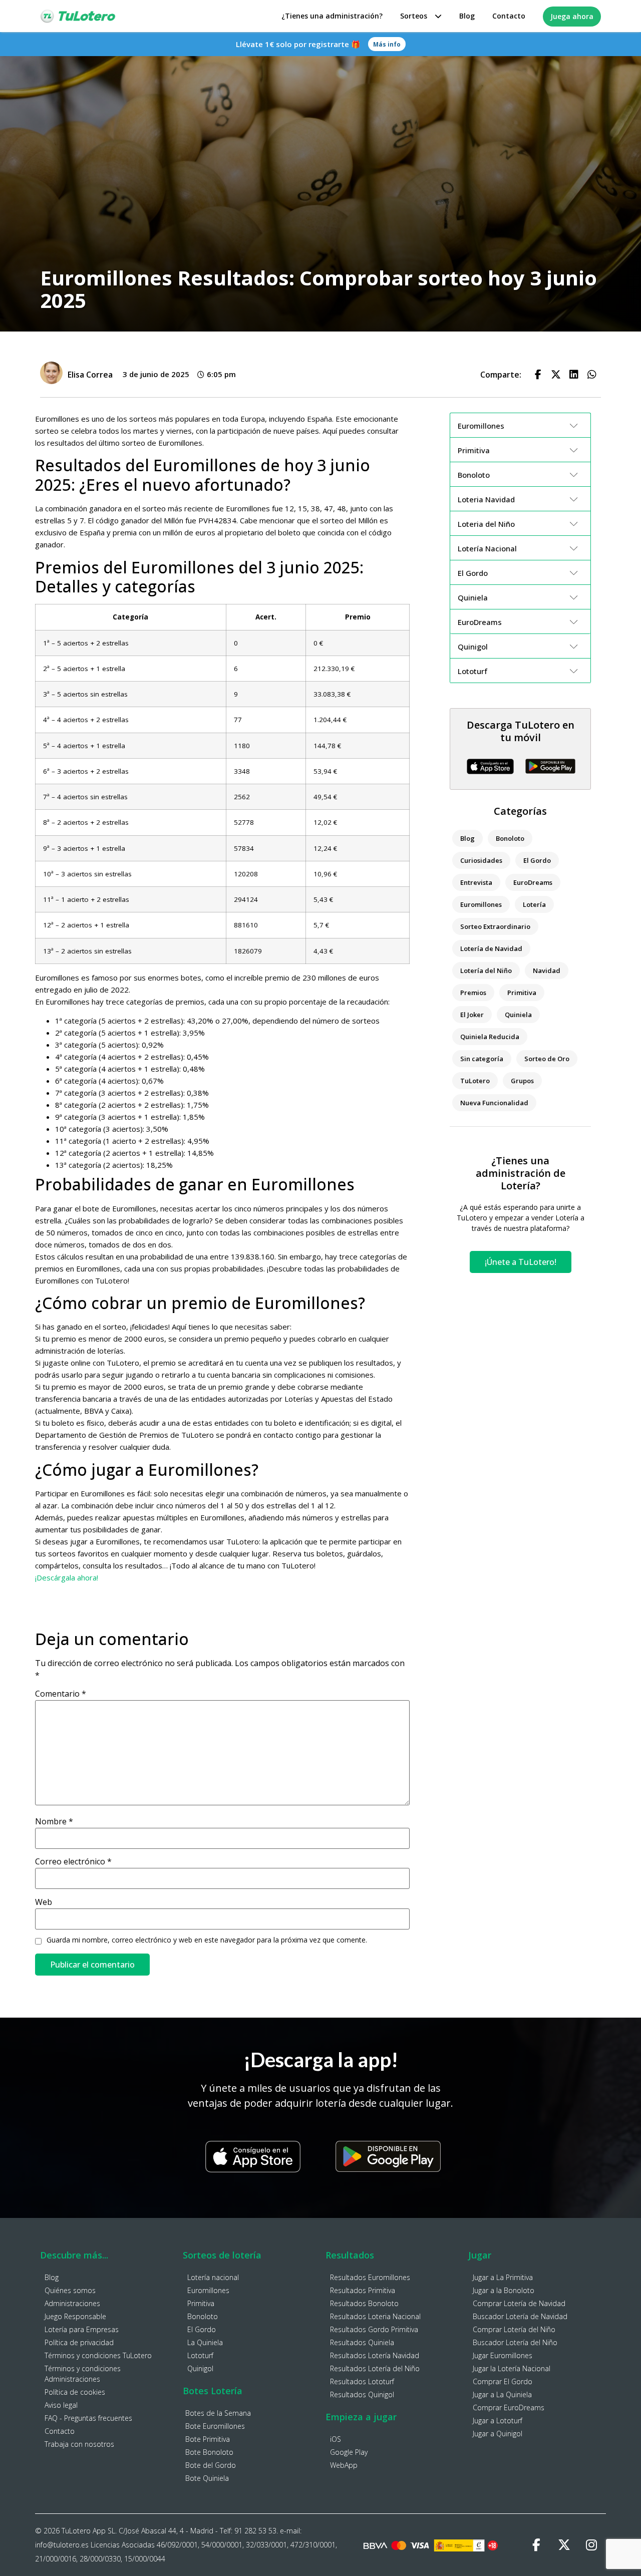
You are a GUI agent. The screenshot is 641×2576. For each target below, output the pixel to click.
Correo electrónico (73, 1861)
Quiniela (518, 1015)
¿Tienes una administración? (332, 16)
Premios (473, 993)
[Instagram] (591, 2545)
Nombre (54, 1821)
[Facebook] (536, 2545)
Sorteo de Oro (547, 1059)
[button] (538, 375)
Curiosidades (481, 860)
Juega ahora (572, 16)
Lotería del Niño (486, 971)
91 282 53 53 (255, 2531)
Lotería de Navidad (491, 948)
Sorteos (414, 16)
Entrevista (476, 882)
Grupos (522, 1081)
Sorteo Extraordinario (495, 926)
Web (44, 1902)
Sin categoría (482, 1059)
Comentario (61, 1694)
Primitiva (522, 993)
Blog (467, 16)
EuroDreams (533, 882)
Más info (387, 44)
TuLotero (475, 1081)
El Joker (472, 1015)
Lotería (534, 904)
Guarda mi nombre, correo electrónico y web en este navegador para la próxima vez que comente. (207, 1940)
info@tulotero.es (62, 2545)
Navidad (547, 971)
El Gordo (537, 860)
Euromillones (481, 904)
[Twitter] (564, 2545)
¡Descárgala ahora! (67, 1577)
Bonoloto (510, 838)
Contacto (509, 16)
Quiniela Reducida (490, 1037)
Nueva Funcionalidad (494, 1103)
